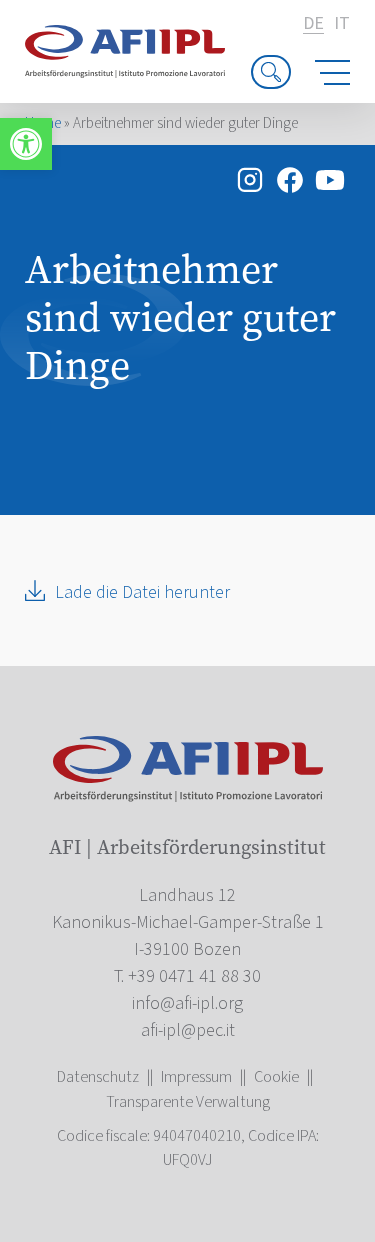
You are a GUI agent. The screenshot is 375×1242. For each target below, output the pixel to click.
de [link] (313, 24)
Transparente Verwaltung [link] (188, 1102)
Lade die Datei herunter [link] (142, 592)
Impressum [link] (196, 1077)
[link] (26, 144)
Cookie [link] (276, 1077)
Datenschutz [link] (98, 1077)
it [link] (342, 24)
